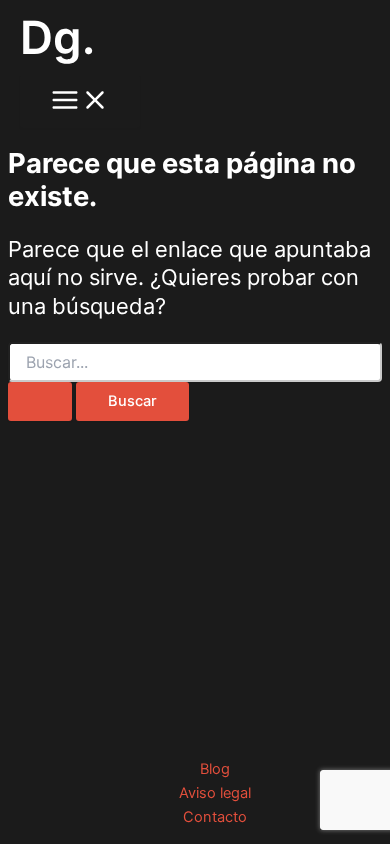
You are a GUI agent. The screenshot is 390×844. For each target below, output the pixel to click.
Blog (215, 769)
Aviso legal (215, 793)
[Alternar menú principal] (80, 101)
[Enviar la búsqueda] (40, 401)
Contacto (215, 817)
